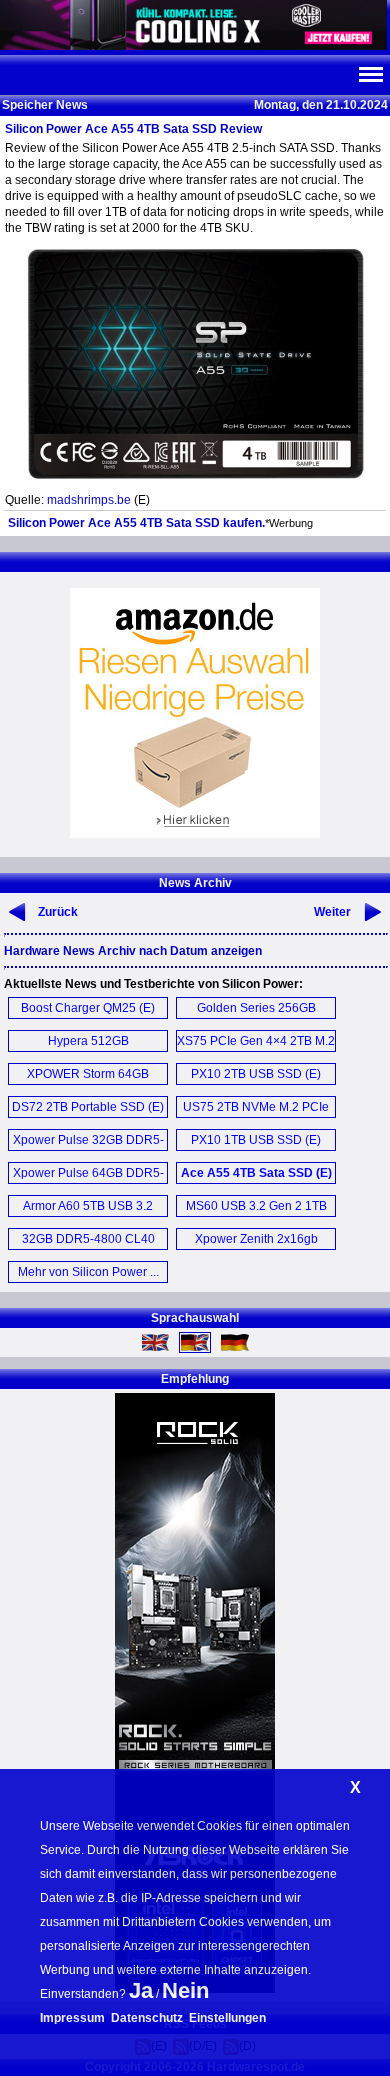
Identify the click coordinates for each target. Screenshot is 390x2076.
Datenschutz (147, 2018)
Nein (185, 1990)
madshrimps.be (89, 500)
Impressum (72, 2018)
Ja (141, 1990)
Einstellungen (227, 2018)
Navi (370, 75)
